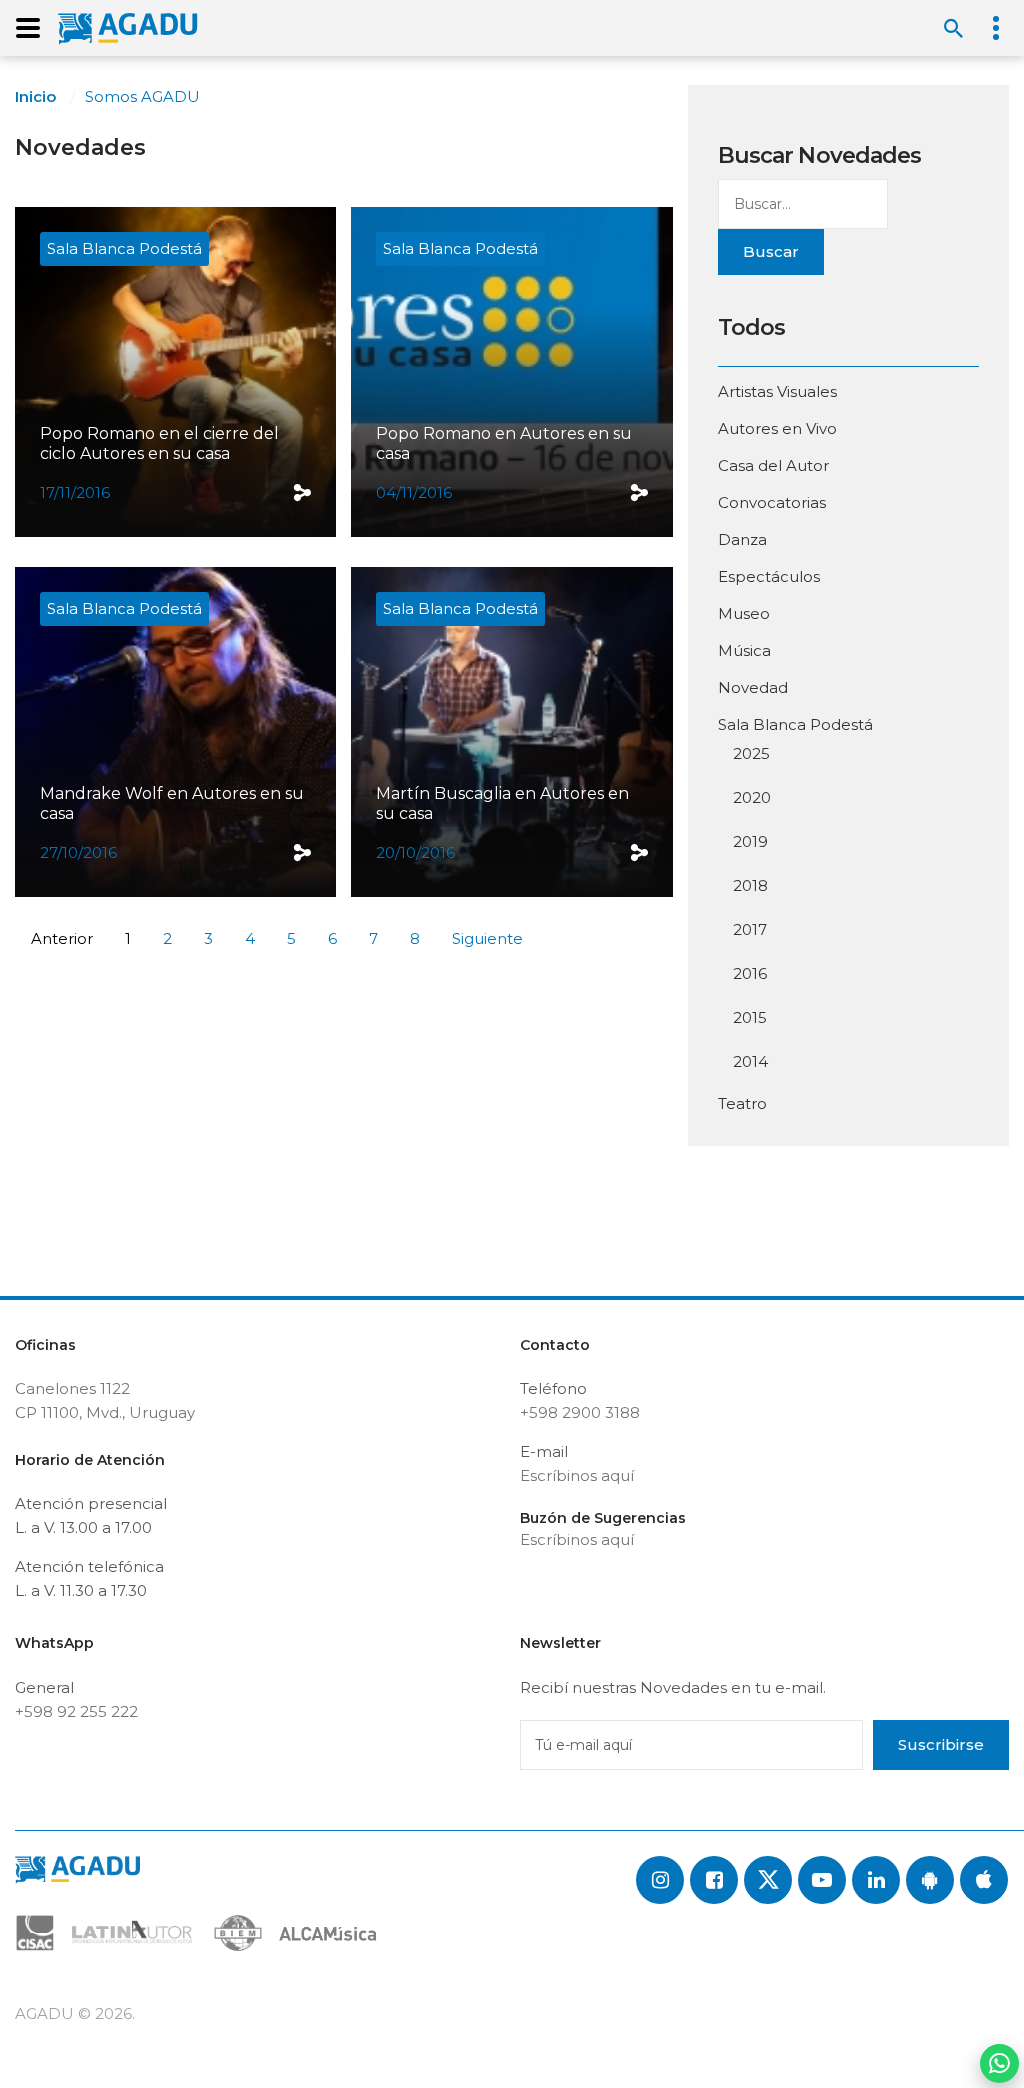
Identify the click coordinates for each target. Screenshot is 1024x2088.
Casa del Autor (773, 465)
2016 (750, 973)
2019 (750, 841)
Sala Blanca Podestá (124, 248)
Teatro (742, 1103)
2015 (750, 1017)
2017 (750, 929)
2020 (752, 797)
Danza (742, 539)
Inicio (35, 96)
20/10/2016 (415, 852)
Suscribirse (941, 1744)
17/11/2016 (75, 492)
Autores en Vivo (777, 428)
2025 (751, 753)
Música (744, 650)
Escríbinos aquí (577, 1475)
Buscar (771, 251)
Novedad (753, 687)
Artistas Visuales (777, 391)
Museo (744, 613)
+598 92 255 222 (76, 1711)
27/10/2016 (78, 852)
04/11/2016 (414, 492)
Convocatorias (772, 502)
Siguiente (487, 938)
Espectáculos (769, 576)
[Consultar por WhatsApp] (999, 2063)
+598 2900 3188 (580, 1412)
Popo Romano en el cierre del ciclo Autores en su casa (159, 443)
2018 (750, 885)
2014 (750, 1061)
